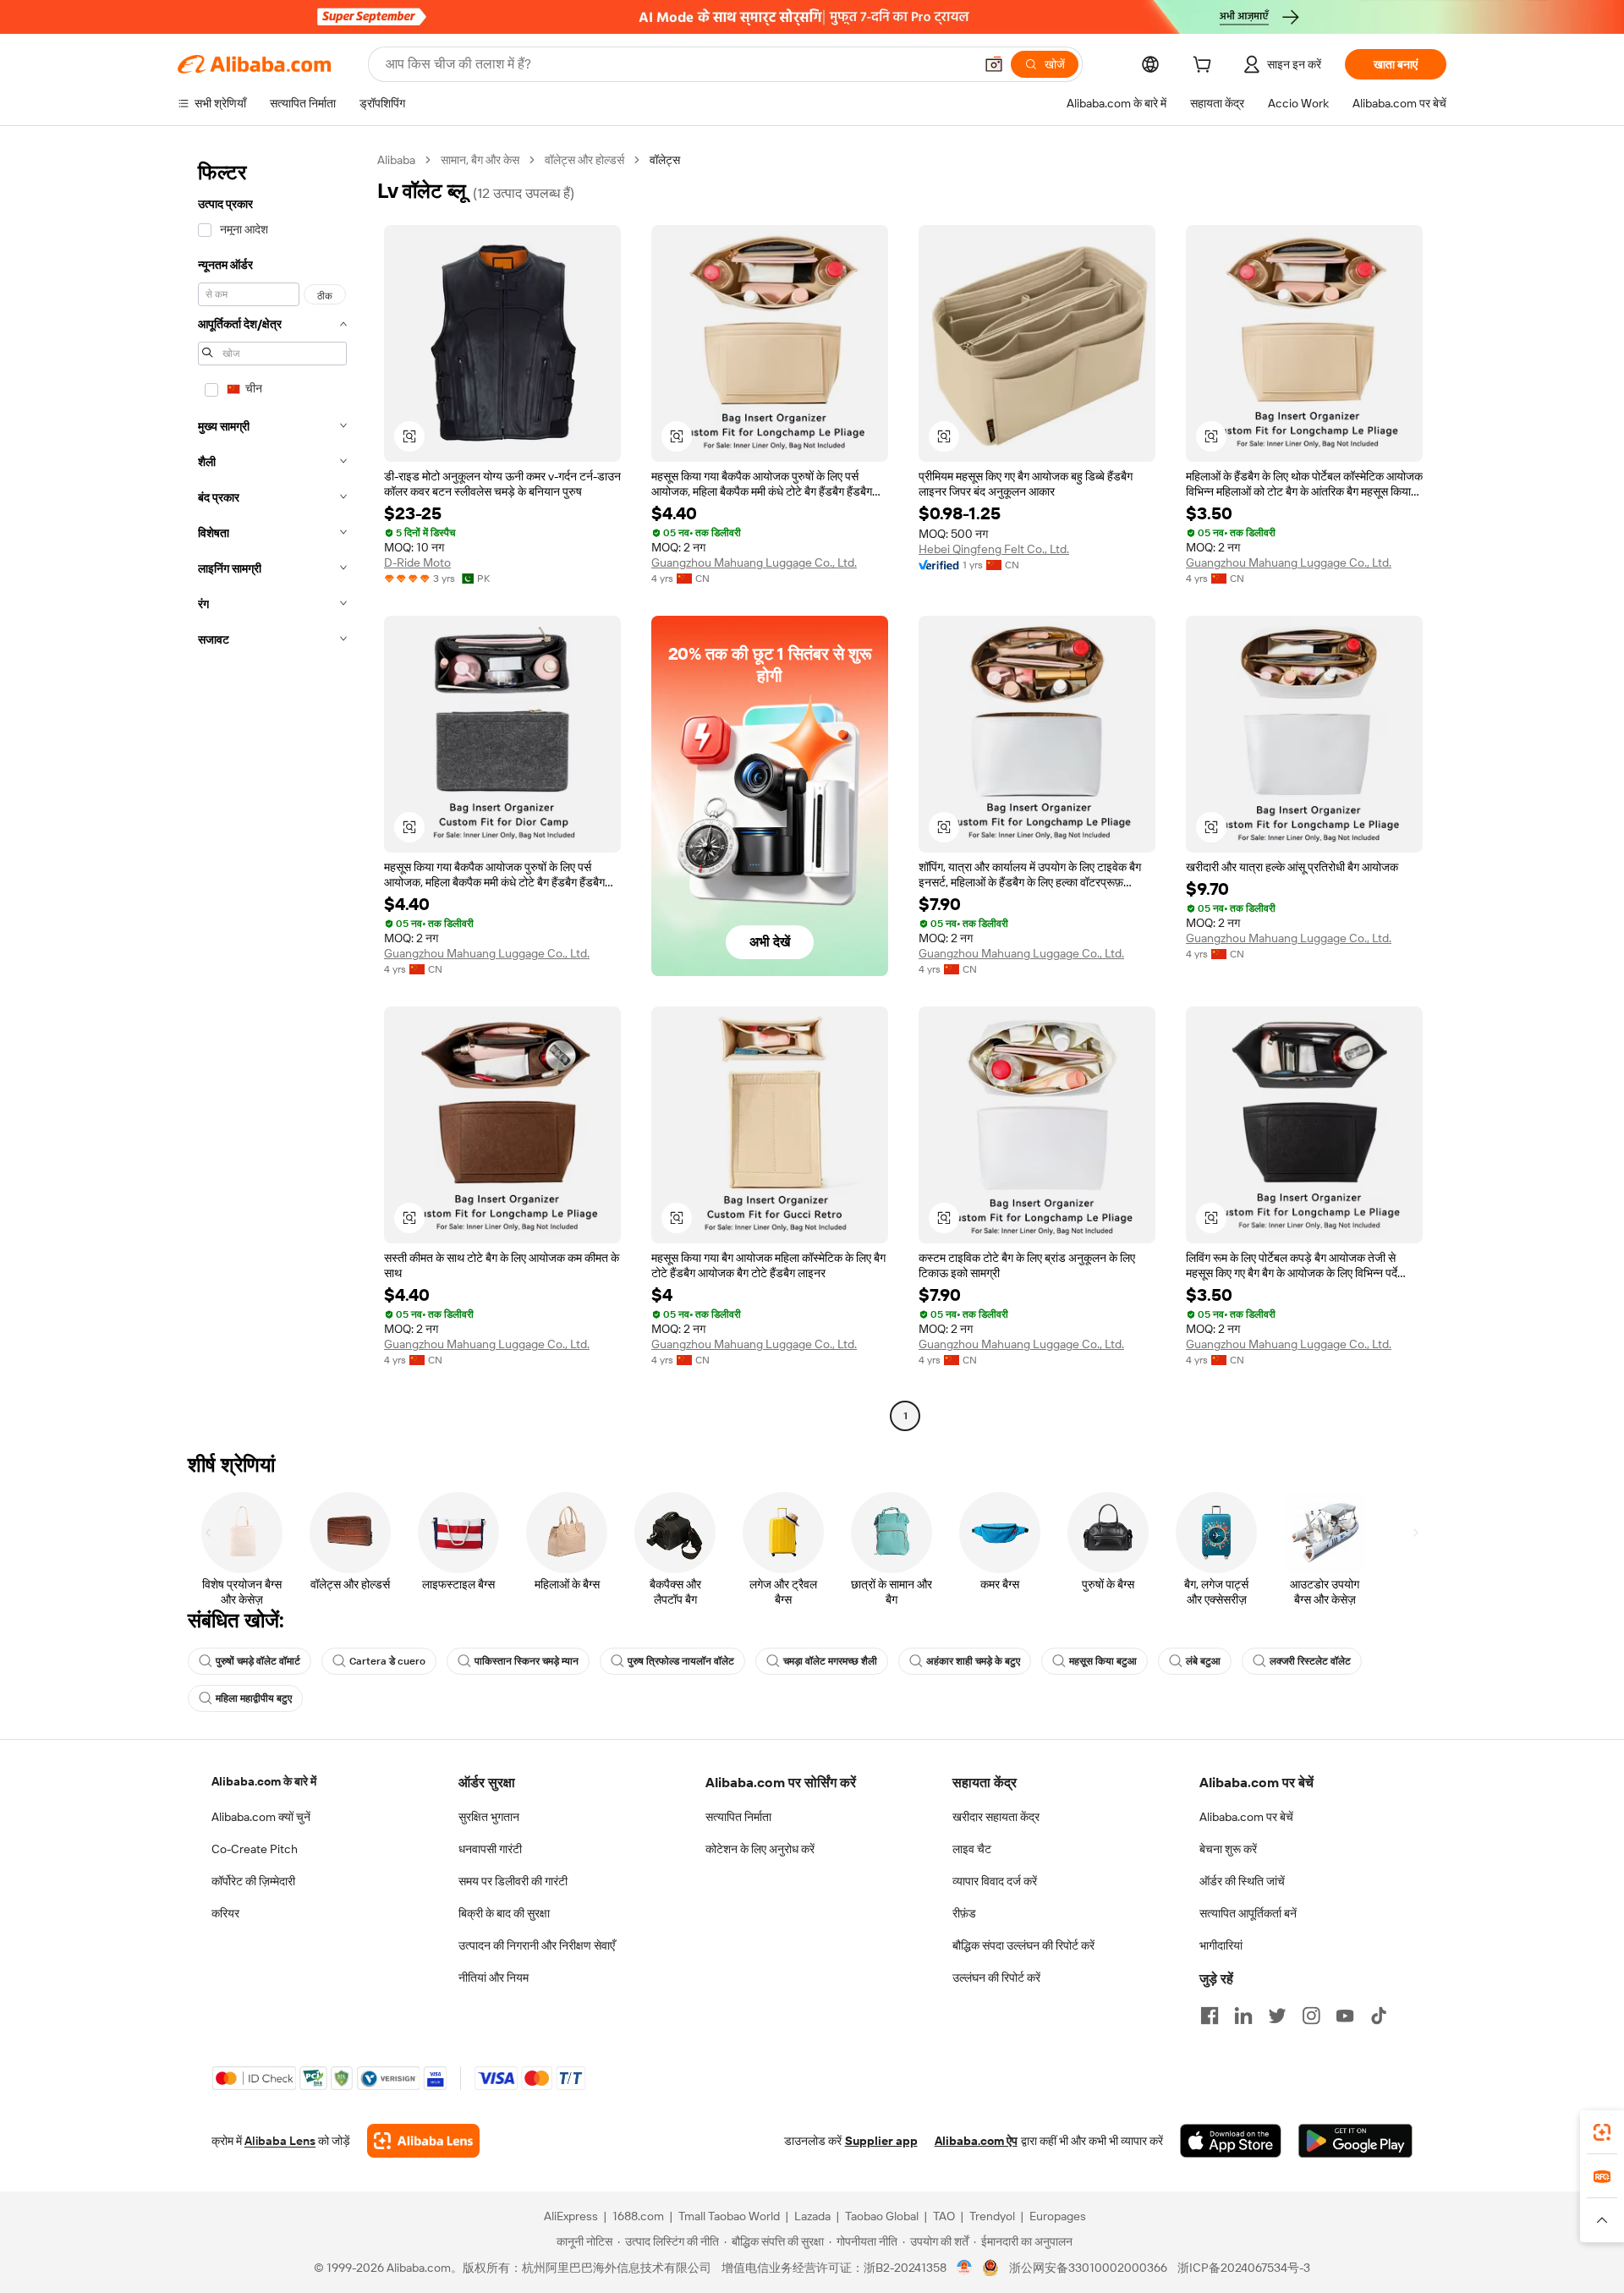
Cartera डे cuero (387, 1661)
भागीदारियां (1221, 1945)
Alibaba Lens (280, 2141)
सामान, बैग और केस (480, 160)
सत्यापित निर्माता (738, 1817)
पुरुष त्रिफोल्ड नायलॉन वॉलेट (681, 1661)
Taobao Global (882, 2216)
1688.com (638, 2216)
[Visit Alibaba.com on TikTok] (1379, 2016)
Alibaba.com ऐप (976, 2141)
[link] (1602, 2132)
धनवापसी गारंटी (490, 1849)
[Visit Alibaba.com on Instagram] (1311, 2016)
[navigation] (272, 790)
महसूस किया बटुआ (1103, 1661)
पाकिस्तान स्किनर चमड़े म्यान (527, 1661)
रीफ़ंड (964, 1913)
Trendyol (992, 2216)
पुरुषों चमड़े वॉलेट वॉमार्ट (258, 1661)
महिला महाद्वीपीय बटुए (254, 1698)
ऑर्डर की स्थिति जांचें (1242, 1881)
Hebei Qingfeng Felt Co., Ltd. (994, 549)
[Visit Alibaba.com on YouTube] (1345, 2016)
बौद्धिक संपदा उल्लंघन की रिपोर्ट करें (1023, 1945)
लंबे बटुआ (1203, 1661)
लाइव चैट (972, 1849)
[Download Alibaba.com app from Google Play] (1355, 2141)
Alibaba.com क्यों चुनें (261, 1817)
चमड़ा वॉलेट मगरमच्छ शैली (830, 1661)
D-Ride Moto (417, 562)
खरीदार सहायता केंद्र (996, 1817)
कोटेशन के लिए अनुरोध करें (760, 1849)
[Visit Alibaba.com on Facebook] (1210, 2016)
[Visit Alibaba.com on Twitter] (1277, 2016)
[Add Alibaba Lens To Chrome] (423, 2141)
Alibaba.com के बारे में (264, 1781)
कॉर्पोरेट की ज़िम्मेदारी (253, 1881)
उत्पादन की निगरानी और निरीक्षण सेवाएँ (537, 1945)
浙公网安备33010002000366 (1088, 2268)
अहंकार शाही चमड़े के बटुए (973, 1661)
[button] (994, 64)
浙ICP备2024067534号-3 (1244, 2268)
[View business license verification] (965, 2268)
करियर (225, 1913)
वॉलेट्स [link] (665, 160)
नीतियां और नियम (494, 1978)
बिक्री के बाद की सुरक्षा (504, 1913)
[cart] (1205, 67)
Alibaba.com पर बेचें (1246, 1817)
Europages (1058, 2216)
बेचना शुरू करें (1228, 1849)
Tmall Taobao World (729, 2216)
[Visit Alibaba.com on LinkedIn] (1243, 2016)
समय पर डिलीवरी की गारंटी (513, 1881)
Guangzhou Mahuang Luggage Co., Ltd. (754, 562)
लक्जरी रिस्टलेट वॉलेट (1310, 1661)
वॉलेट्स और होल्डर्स (584, 160)
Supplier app (881, 2141)
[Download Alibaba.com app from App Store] (1231, 2141)
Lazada (812, 2216)
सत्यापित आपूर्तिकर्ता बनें (1248, 1913)
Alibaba (396, 160)
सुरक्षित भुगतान (489, 1817)
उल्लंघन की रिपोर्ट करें (996, 1978)
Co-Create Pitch (255, 1849)
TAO (944, 2216)
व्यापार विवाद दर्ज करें (995, 1881)
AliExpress (571, 2216)
